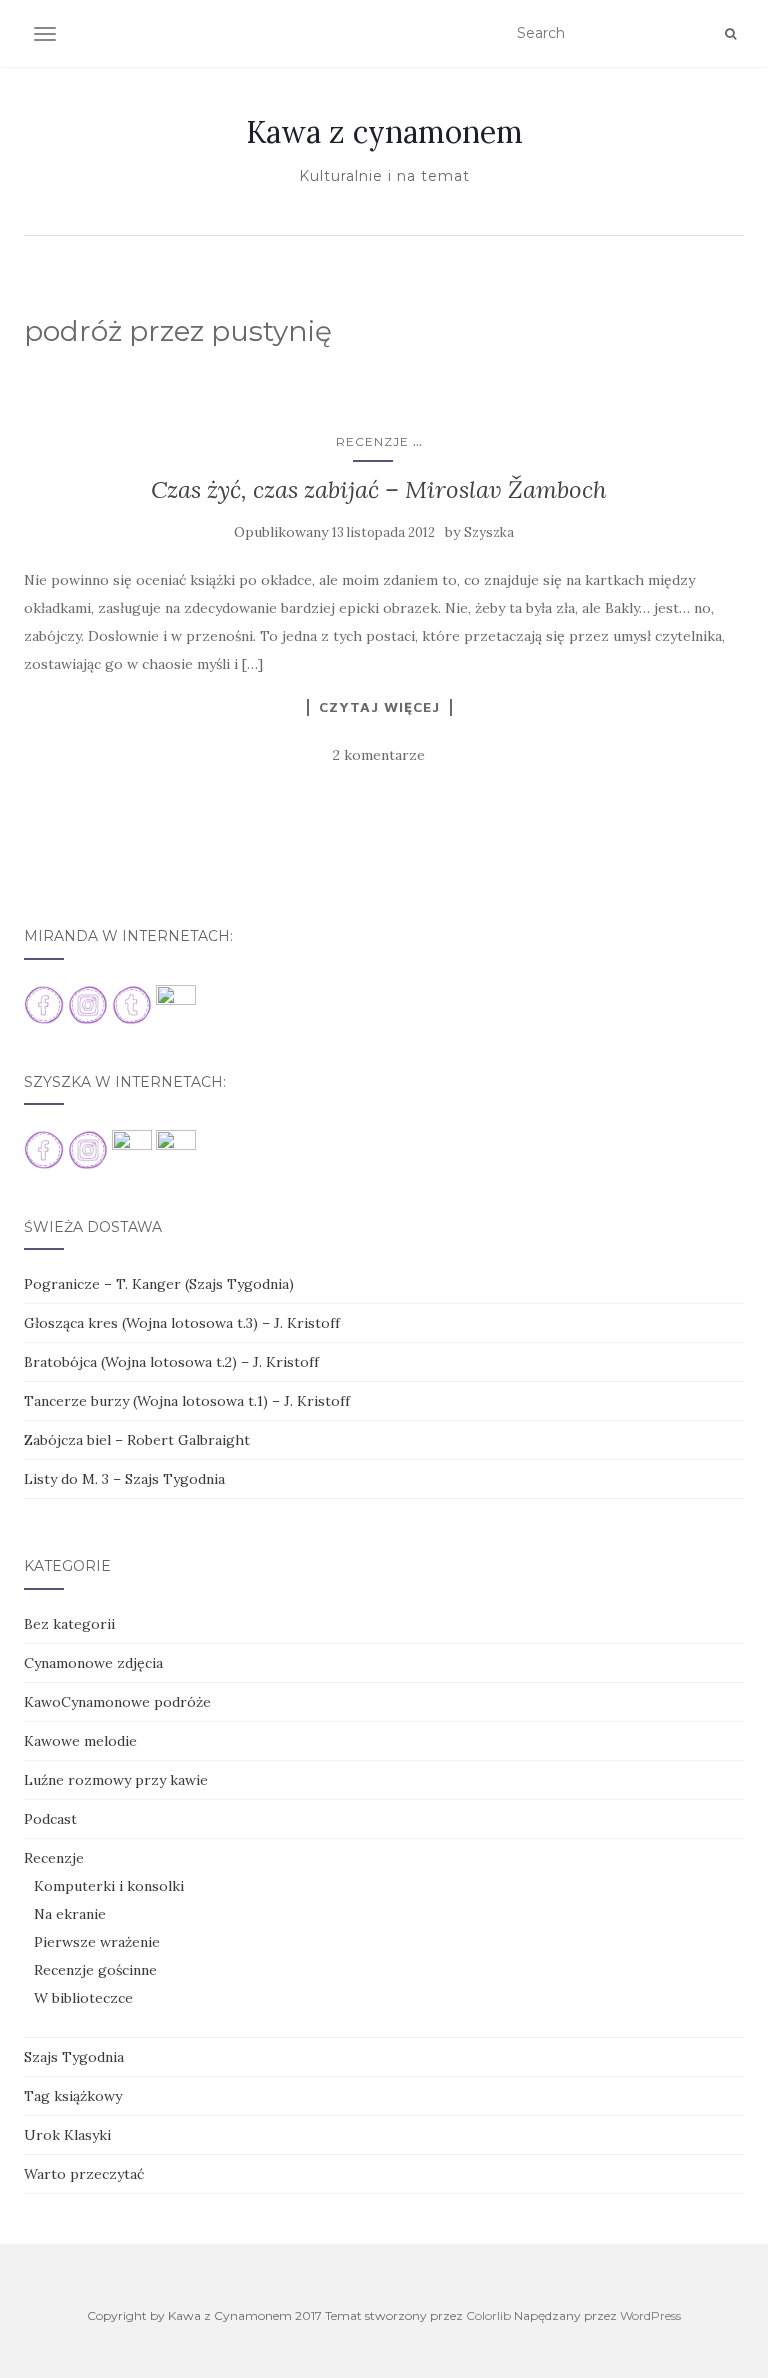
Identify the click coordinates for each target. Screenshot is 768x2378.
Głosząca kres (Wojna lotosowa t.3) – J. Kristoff (182, 1323)
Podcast (50, 1819)
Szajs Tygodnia (74, 2057)
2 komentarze (379, 755)
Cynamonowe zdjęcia (93, 1663)
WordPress (650, 2315)
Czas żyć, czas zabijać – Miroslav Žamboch (379, 489)
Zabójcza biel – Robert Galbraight (137, 1440)
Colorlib (488, 2315)
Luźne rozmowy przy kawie (116, 1780)
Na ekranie (70, 1914)
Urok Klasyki (67, 2135)
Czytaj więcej (379, 707)
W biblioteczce (83, 1998)
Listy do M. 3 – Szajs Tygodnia (124, 1479)
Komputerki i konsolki (109, 1886)
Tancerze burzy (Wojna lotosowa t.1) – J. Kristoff (187, 1401)
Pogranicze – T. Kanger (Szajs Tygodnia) (159, 1284)
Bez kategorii (69, 1624)
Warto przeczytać (84, 2174)
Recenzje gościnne (95, 1970)
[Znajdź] (730, 34)
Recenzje (372, 441)
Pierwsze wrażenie (97, 1942)
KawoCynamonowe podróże (117, 1702)
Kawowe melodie (80, 1741)
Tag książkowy (73, 2096)
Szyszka (489, 532)
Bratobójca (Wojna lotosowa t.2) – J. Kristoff (171, 1362)
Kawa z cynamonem (384, 132)
